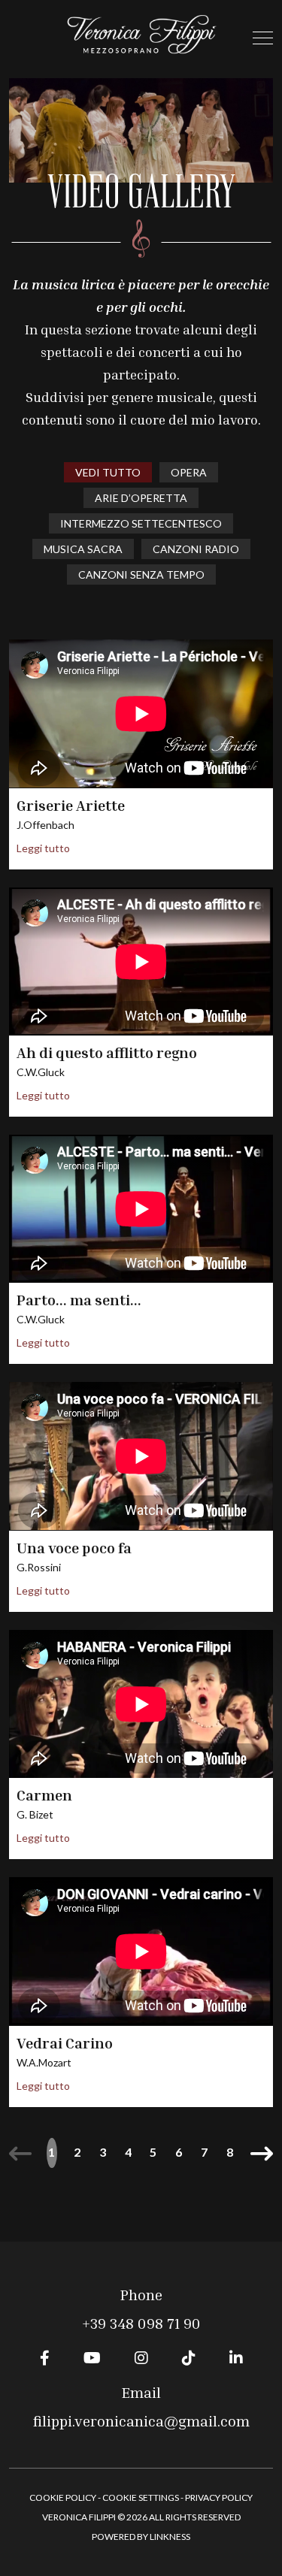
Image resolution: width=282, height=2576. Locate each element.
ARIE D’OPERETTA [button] (141, 498)
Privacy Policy (219, 2497)
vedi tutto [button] (108, 472)
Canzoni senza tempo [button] (141, 574)
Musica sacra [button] (83, 549)
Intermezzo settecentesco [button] (141, 523)
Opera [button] (189, 472)
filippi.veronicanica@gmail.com (141, 2420)
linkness (170, 2537)
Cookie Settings (141, 2497)
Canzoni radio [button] (196, 549)
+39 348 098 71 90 (141, 2323)
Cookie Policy (63, 2497)
